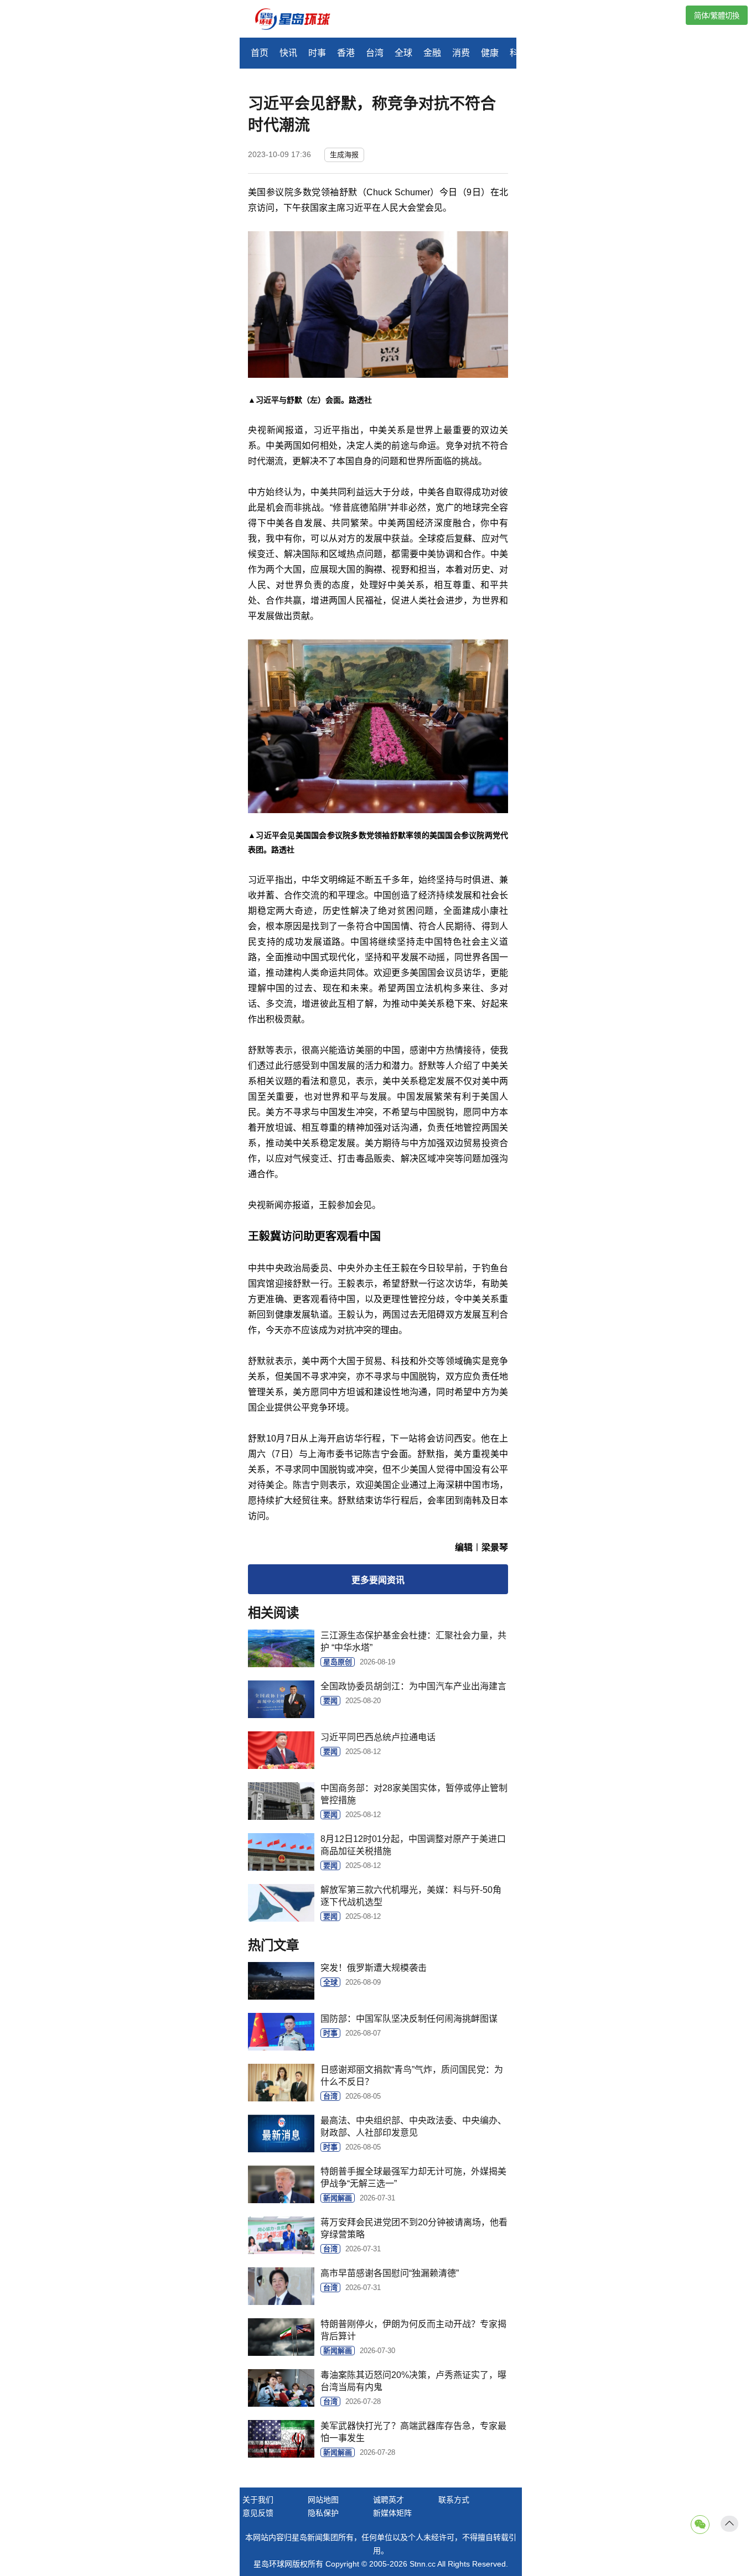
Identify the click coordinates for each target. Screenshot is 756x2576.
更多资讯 (378, 1580)
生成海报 (344, 155)
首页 (260, 53)
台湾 (375, 53)
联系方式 (454, 2500)
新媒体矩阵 (392, 2513)
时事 (317, 53)
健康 (490, 53)
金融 (432, 53)
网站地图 (323, 2500)
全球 (403, 53)
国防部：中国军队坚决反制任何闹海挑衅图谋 (409, 2019)
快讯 (288, 53)
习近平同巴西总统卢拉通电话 (378, 1737)
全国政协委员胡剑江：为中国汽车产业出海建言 (413, 1686)
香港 (346, 53)
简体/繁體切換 (717, 16)
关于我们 (258, 2500)
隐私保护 (323, 2513)
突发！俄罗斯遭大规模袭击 (374, 1968)
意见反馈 (258, 2513)
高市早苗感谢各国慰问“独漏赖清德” (390, 2273)
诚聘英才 (389, 2500)
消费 (461, 53)
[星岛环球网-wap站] (299, 20)
